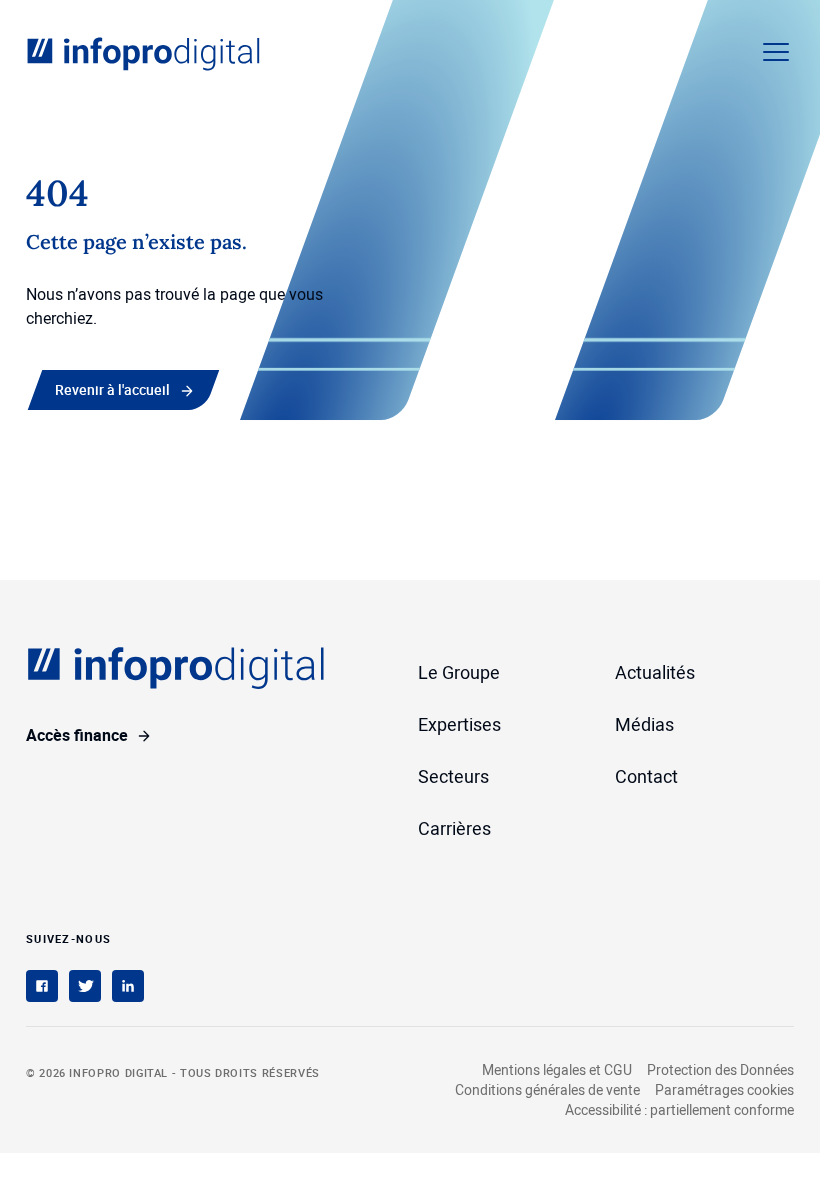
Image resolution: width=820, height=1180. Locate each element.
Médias (644, 724)
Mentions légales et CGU (557, 1069)
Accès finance (77, 735)
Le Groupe (459, 672)
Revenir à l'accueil (112, 389)
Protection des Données (720, 1069)
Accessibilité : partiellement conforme (679, 1109)
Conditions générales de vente (547, 1089)
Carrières (454, 828)
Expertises (459, 724)
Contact (646, 776)
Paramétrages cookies (724, 1090)
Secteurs (453, 776)
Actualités (655, 672)
